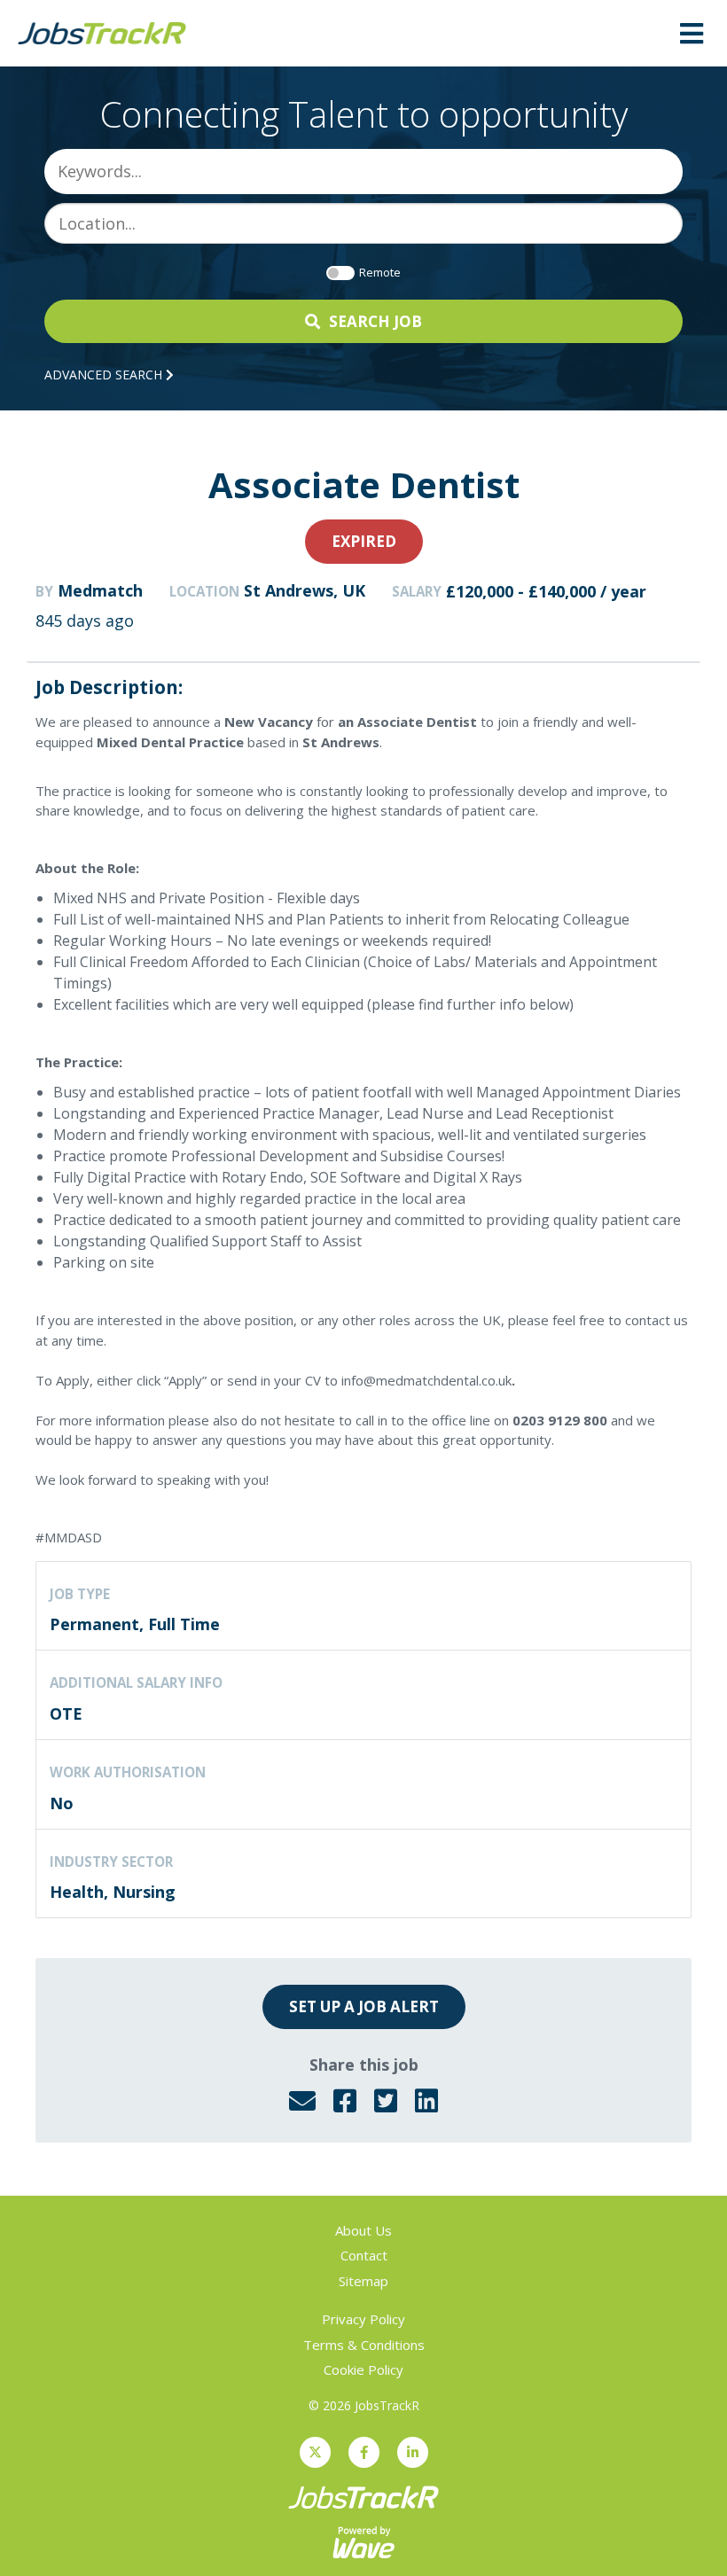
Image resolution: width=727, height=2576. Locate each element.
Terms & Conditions (364, 2345)
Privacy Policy (363, 2319)
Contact (364, 2255)
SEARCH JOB (375, 321)
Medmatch (100, 590)
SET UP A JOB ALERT (364, 2006)
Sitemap (363, 2281)
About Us (363, 2230)
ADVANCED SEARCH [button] (105, 375)
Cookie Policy (363, 2369)
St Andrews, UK (305, 590)
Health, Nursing (113, 1892)
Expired (364, 541)
